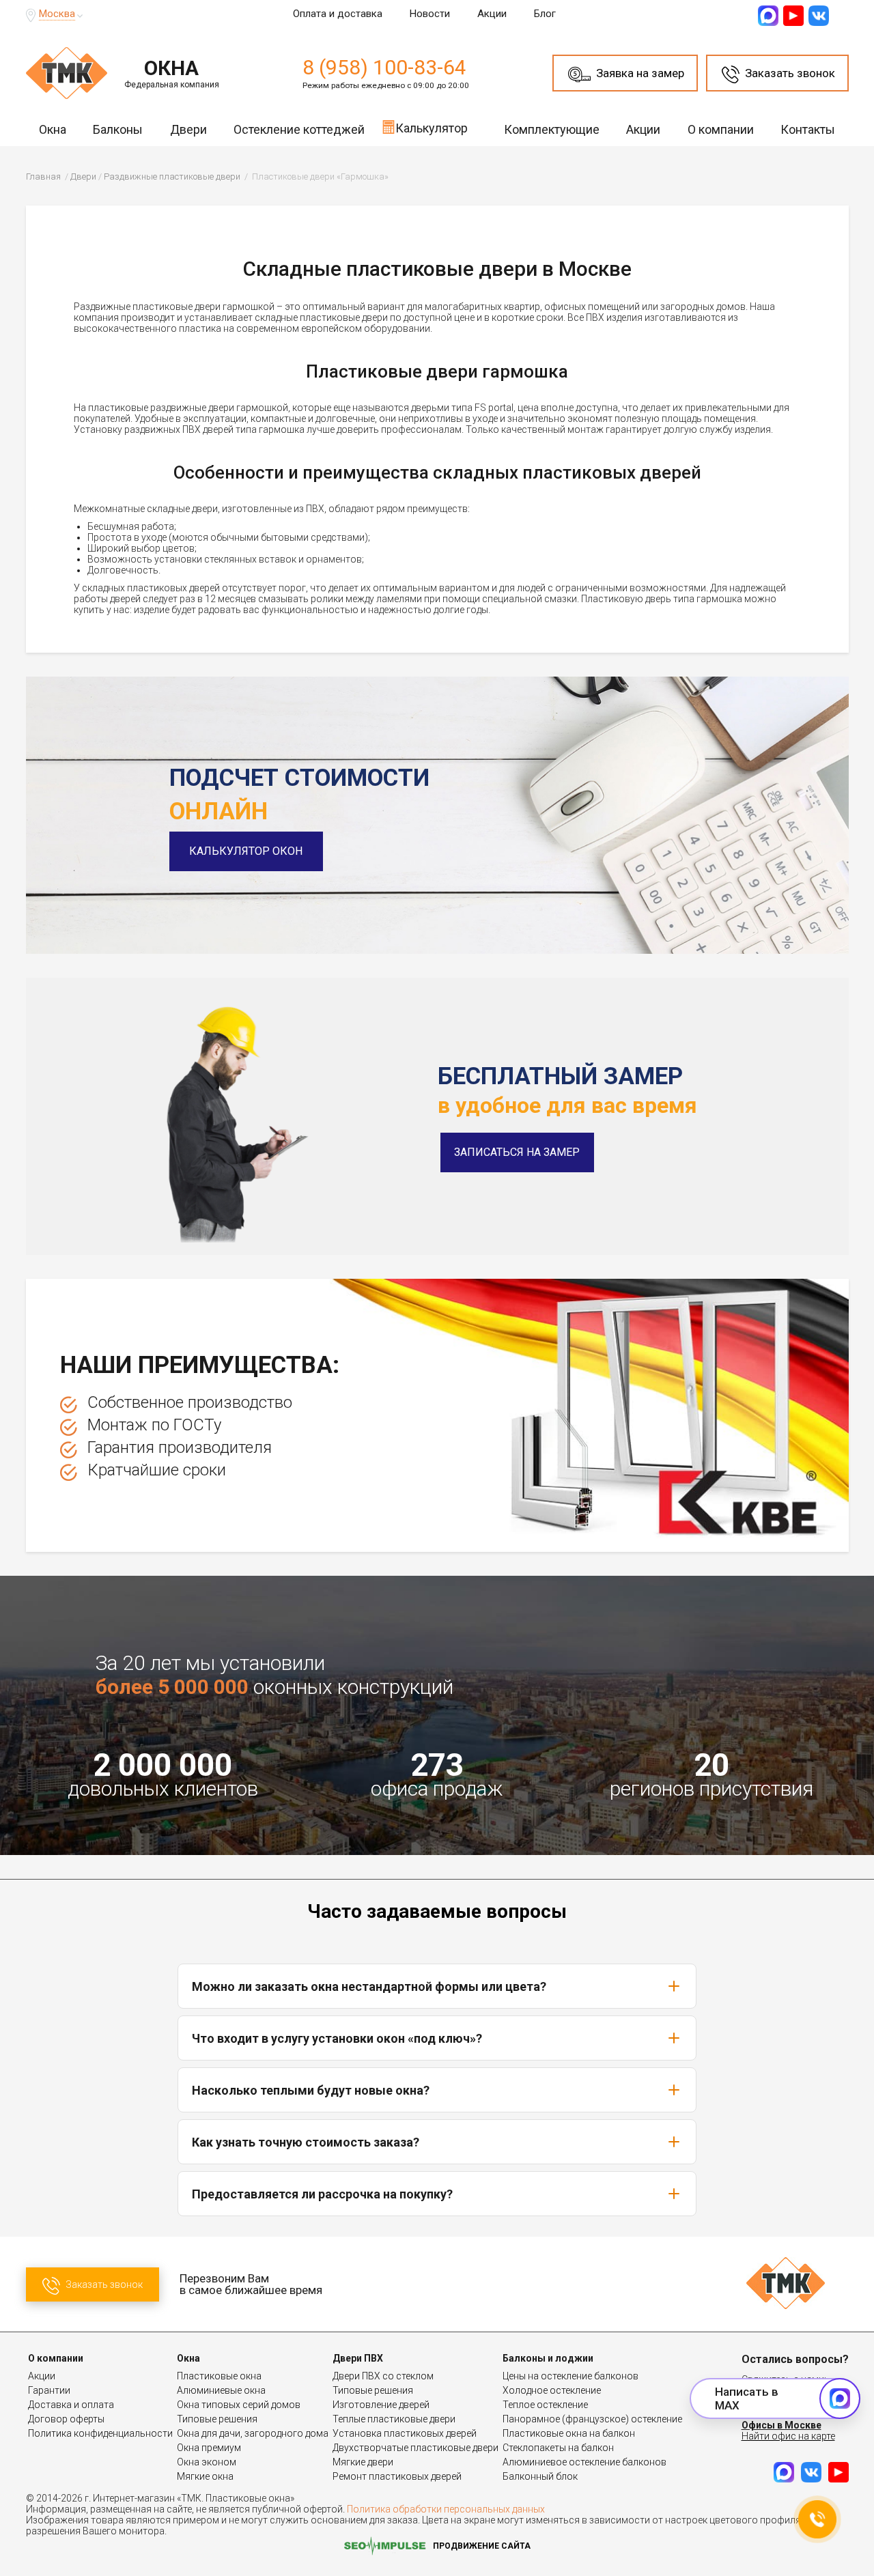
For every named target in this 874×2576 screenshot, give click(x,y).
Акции (492, 14)
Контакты (808, 129)
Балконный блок (540, 2476)
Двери (188, 129)
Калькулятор (432, 128)
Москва (57, 14)
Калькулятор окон (246, 851)
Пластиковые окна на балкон (569, 2433)
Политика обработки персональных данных (446, 2509)
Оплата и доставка (338, 14)
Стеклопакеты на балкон (558, 2448)
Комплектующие (552, 129)
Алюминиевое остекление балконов (584, 2462)
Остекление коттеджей (299, 129)
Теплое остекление (545, 2405)
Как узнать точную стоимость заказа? (306, 2142)
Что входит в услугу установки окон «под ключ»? (337, 2038)
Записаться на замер (517, 1152)
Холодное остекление (552, 2390)
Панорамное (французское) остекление (592, 2419)
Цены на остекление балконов (570, 2376)
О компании (721, 129)
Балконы (118, 129)
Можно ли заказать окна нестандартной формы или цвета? (369, 1986)
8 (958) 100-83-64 (384, 67)
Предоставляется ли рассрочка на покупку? (322, 2194)
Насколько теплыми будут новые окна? (311, 2090)
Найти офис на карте (788, 2436)
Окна (53, 129)
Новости (430, 14)
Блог (545, 14)
